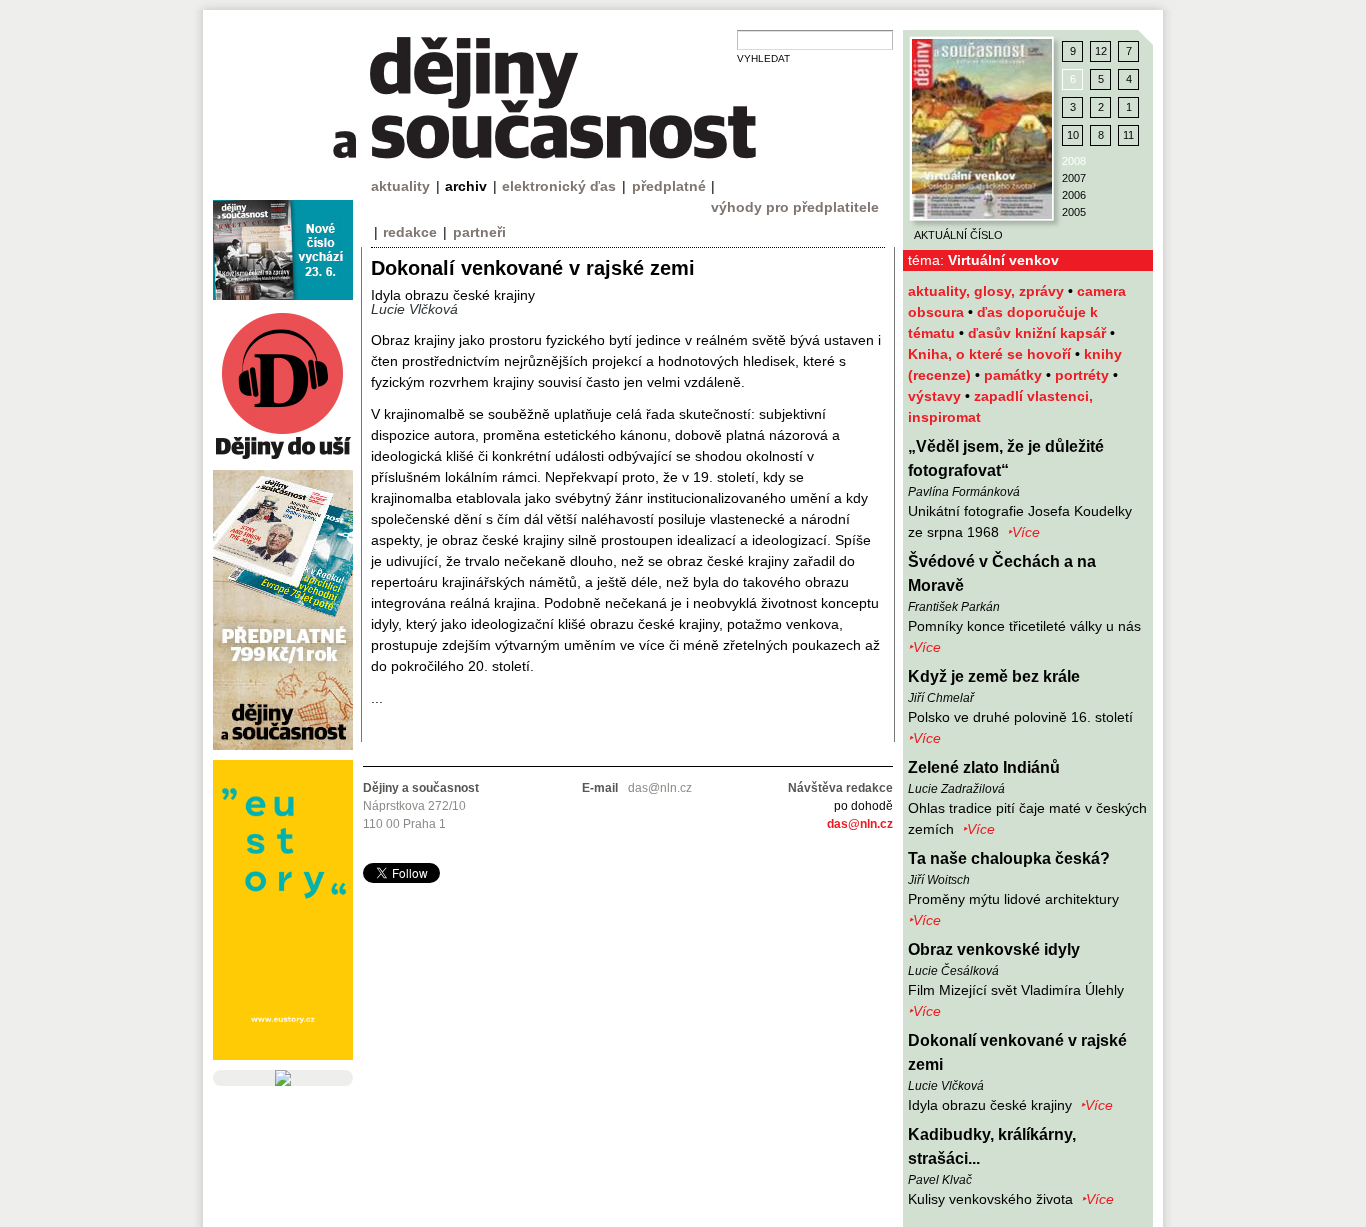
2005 (1074, 212)
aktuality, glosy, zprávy (988, 291)
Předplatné (669, 186)
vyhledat (763, 58)
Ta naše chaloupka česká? (1009, 858)
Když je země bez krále (994, 676)
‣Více (1023, 532)
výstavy (936, 396)
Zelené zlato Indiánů (984, 767)
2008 (1074, 161)
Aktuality (400, 186)
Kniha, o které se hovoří (991, 354)
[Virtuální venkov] (982, 129)
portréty (1084, 375)
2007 (1074, 178)
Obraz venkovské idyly (994, 949)
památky (1015, 375)
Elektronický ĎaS (559, 186)
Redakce (410, 232)
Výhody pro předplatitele (795, 207)
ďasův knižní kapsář (1039, 333)
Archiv (466, 186)
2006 (1074, 195)
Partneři (479, 232)
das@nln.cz (860, 824)
